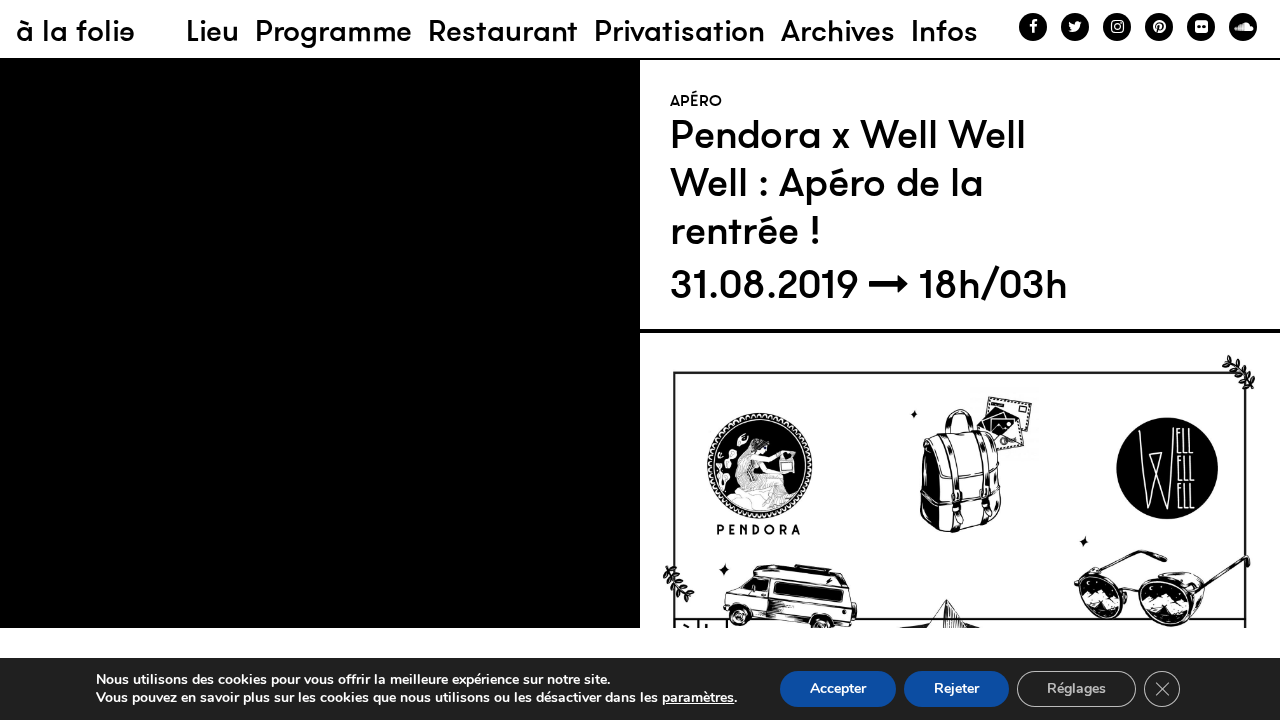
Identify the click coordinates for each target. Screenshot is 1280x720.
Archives (838, 30)
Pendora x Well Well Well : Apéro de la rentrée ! (848, 182)
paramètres (698, 698)
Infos (944, 30)
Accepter (838, 688)
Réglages (1076, 688)
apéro (696, 100)
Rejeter (956, 688)
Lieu (212, 30)
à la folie (75, 30)
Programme (333, 30)
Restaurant (503, 30)
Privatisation (679, 30)
